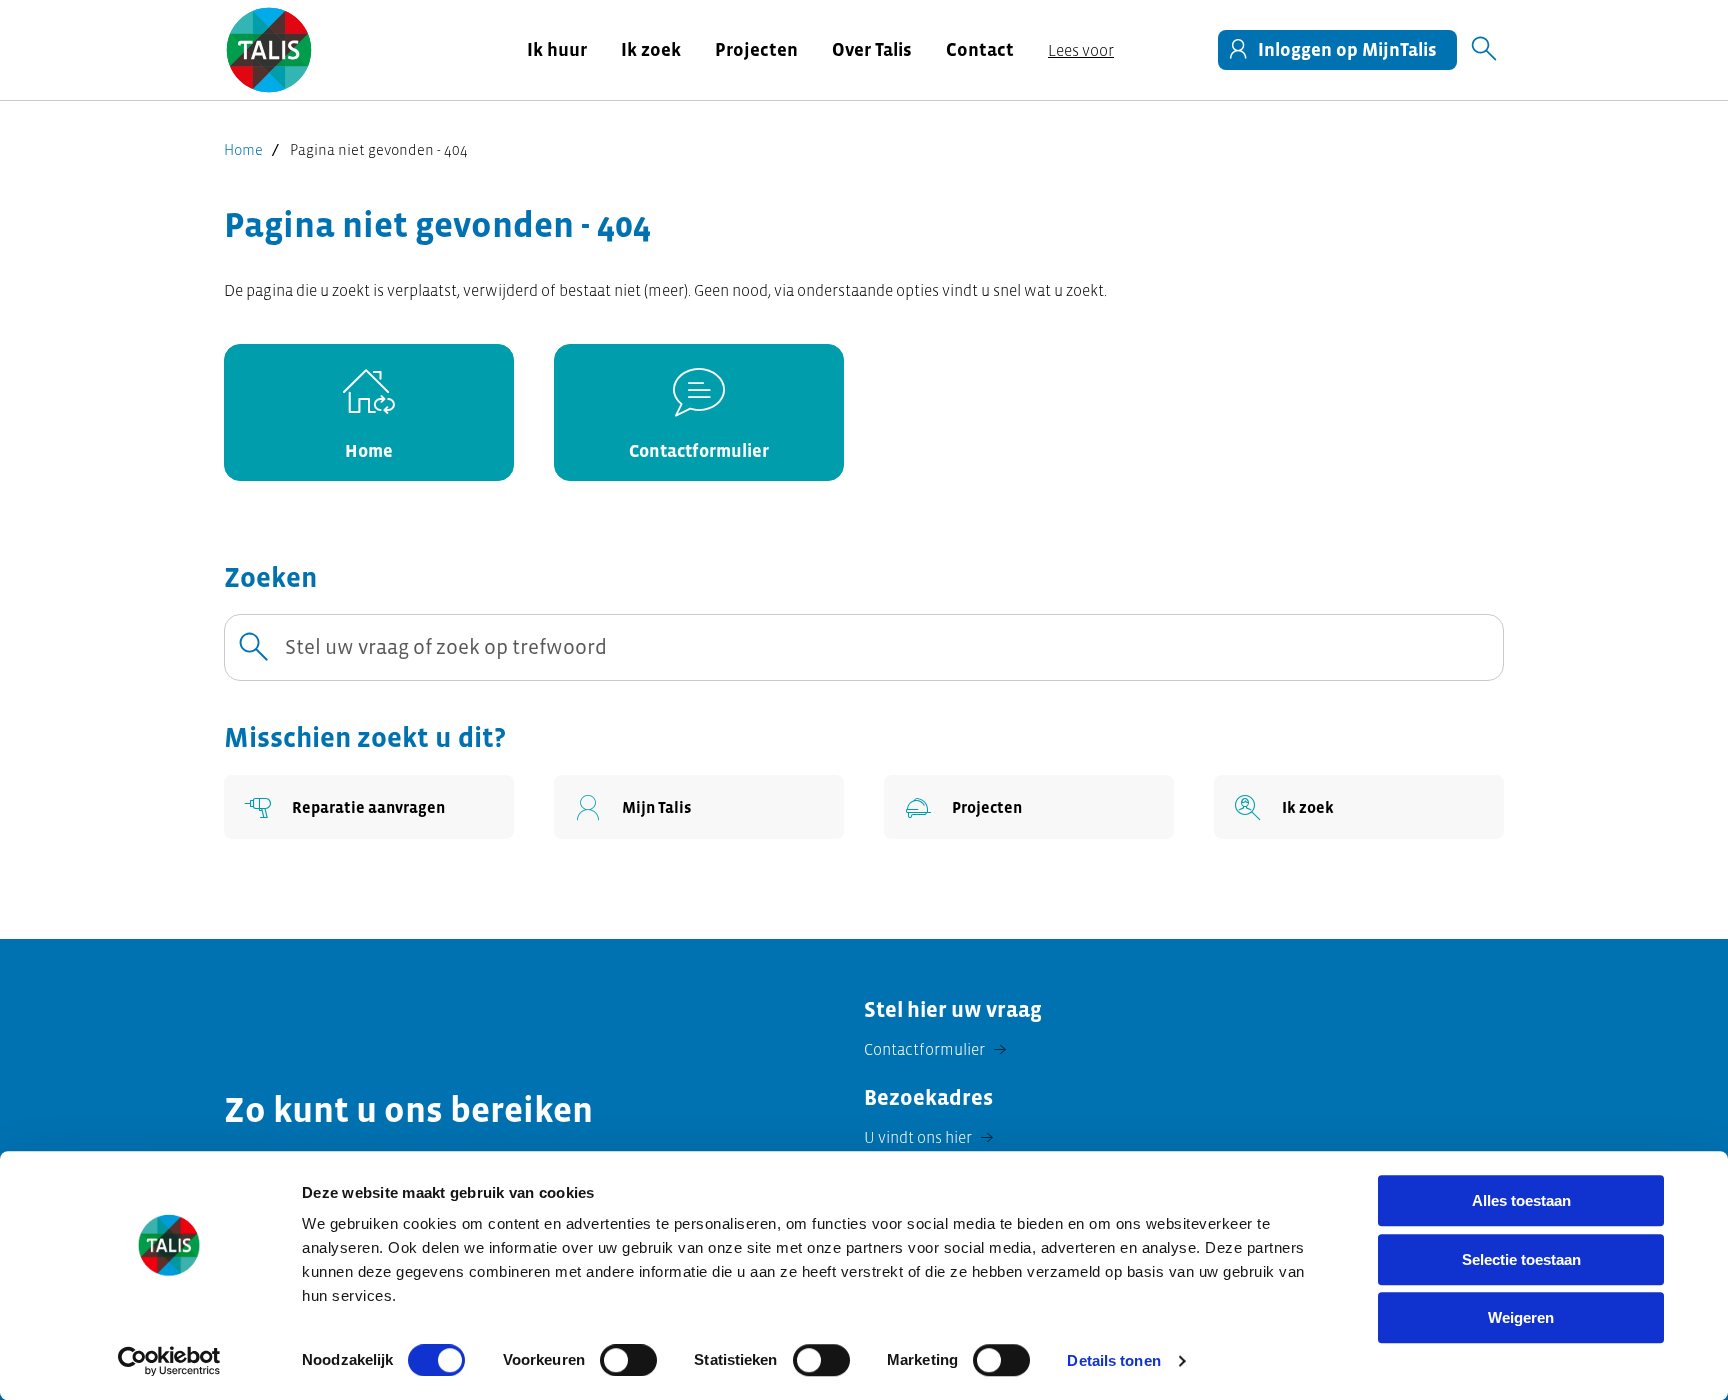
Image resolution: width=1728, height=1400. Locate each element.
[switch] (628, 1360)
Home (243, 149)
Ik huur (557, 49)
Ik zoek (651, 49)
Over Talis (872, 49)
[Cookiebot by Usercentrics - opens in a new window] (169, 1361)
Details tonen (1113, 1360)
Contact (980, 49)
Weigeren (1521, 1317)
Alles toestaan (1521, 1200)
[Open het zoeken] (1484, 50)
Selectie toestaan (1521, 1259)
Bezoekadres (928, 1097)
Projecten (756, 49)
